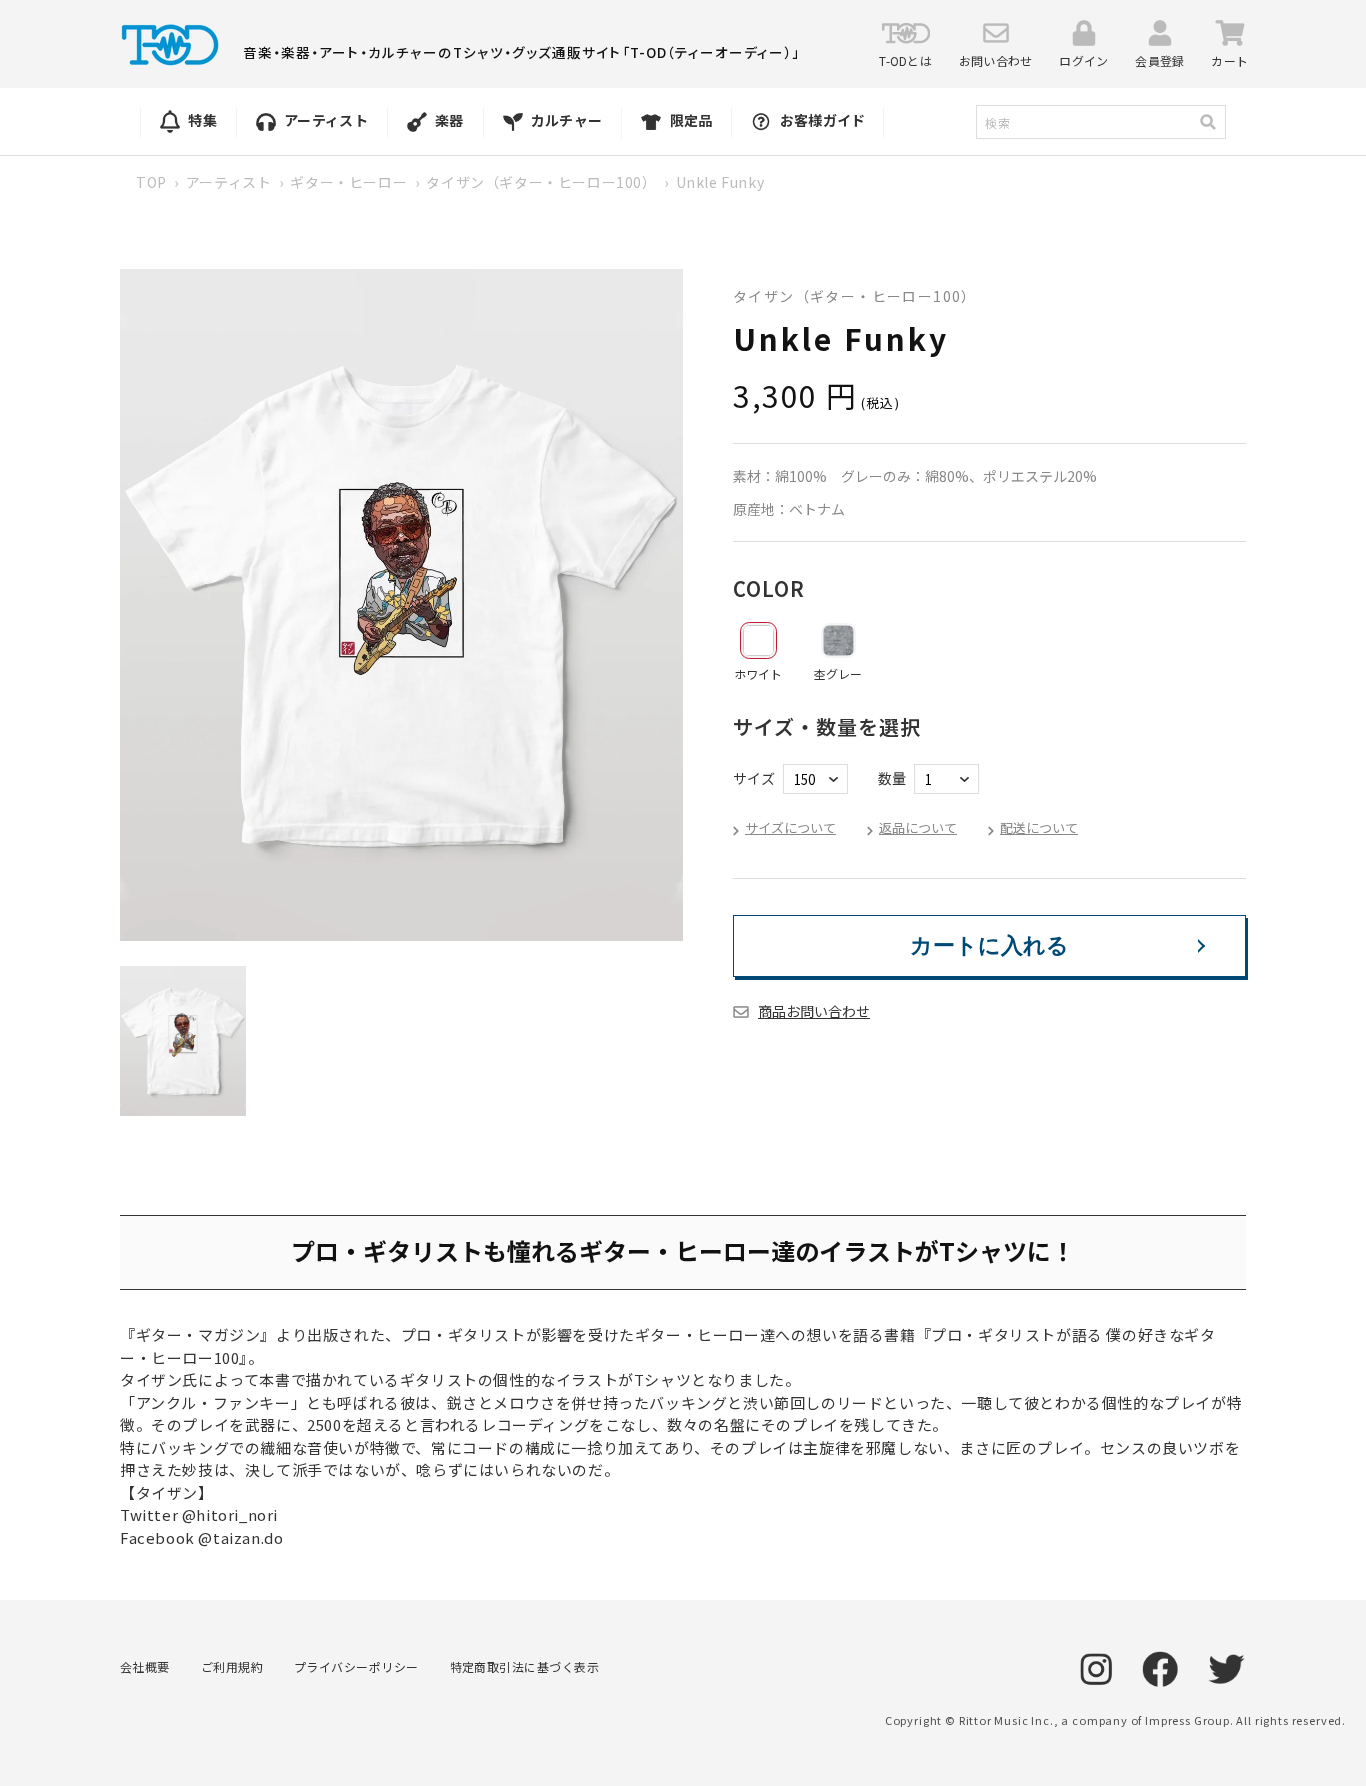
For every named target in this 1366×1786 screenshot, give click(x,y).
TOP (151, 182)
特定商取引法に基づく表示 (525, 1666)
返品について (918, 827)
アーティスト (229, 182)
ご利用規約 (232, 1666)
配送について (1039, 827)
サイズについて (790, 827)
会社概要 (145, 1666)
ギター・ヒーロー (348, 182)
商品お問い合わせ (814, 1011)
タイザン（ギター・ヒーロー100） (541, 182)
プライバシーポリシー (356, 1666)
